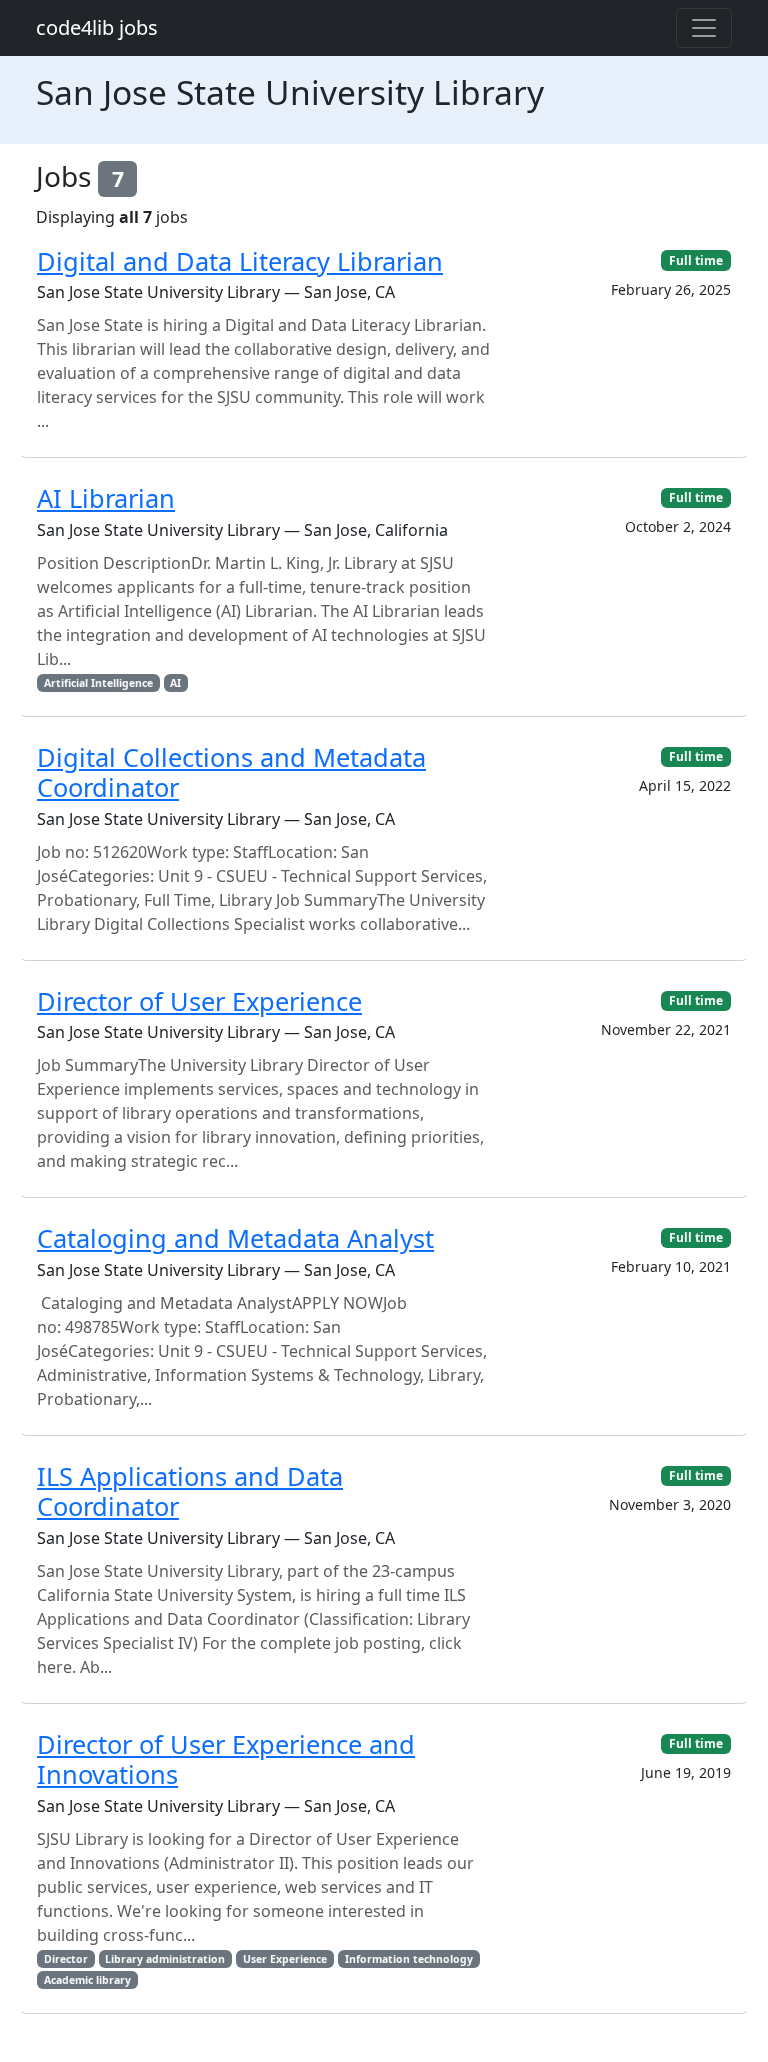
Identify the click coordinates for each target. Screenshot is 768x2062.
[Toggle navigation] (704, 28)
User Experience (285, 1959)
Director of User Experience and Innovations (226, 1759)
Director (66, 1959)
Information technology (409, 1959)
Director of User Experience (199, 1001)
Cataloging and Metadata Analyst (235, 1238)
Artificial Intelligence (98, 683)
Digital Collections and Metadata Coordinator (231, 772)
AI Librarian (106, 498)
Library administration (165, 1959)
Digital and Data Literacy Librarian (240, 261)
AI (175, 683)
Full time (696, 260)
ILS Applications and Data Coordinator (190, 1491)
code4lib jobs (97, 27)
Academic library (87, 1980)
